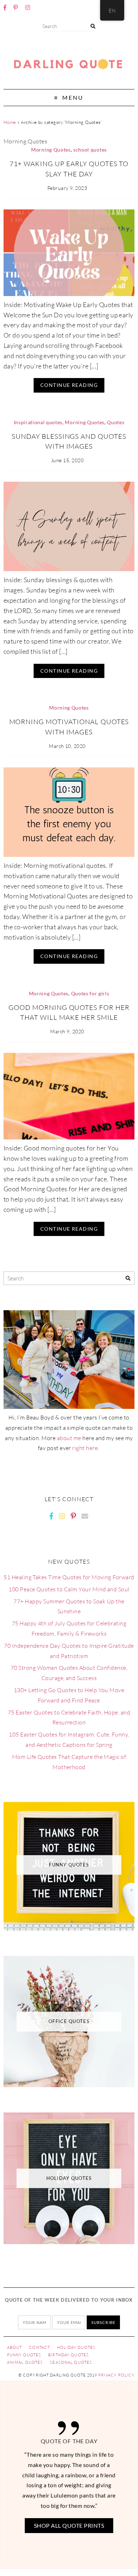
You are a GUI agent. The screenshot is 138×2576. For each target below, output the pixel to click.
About (15, 2347)
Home (10, 122)
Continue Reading (69, 385)
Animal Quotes (25, 2362)
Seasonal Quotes (71, 2362)
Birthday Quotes (68, 2355)
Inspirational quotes (38, 422)
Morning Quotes (51, 150)
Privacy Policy (117, 2375)
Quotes (116, 422)
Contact (39, 2347)
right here (85, 1448)
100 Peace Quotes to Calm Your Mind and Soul (69, 1589)
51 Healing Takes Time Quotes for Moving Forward (69, 1577)
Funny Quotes (24, 2355)
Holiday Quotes (76, 2347)
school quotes (90, 150)
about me (69, 1438)
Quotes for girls (90, 994)
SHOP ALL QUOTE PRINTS (69, 2525)
